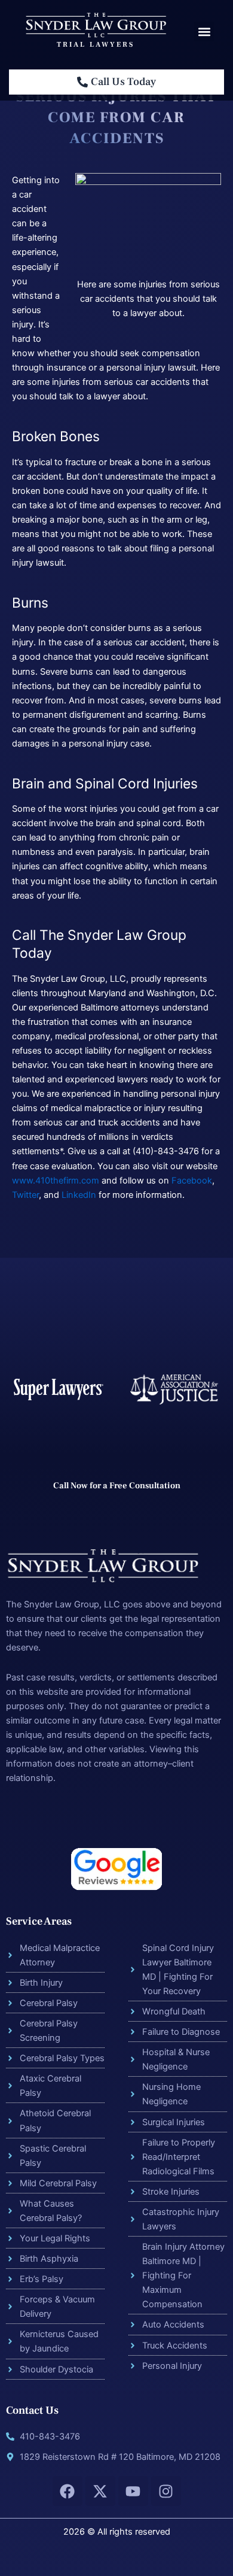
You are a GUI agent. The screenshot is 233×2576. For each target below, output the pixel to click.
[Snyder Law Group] (96, 25)
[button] (204, 31)
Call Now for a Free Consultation (117, 1486)
